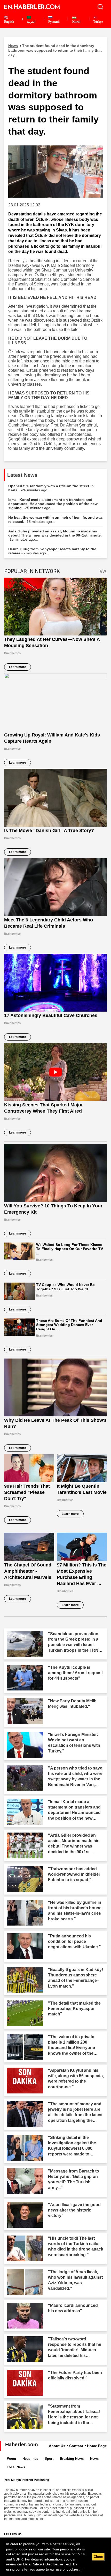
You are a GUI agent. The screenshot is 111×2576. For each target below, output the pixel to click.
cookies (26, 2549)
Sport (49, 2459)
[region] (55, 2557)
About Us (57, 2446)
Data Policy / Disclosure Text (47, 2564)
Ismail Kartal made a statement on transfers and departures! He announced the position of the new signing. (53, 504)
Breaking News (72, 2459)
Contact (76, 2446)
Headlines (30, 2459)
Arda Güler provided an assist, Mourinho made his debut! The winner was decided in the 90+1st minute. (55, 535)
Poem (11, 2459)
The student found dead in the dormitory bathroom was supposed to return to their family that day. (55, 50)
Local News (16, 2467)
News (94, 2459)
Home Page (97, 2446)
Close (98, 2557)
